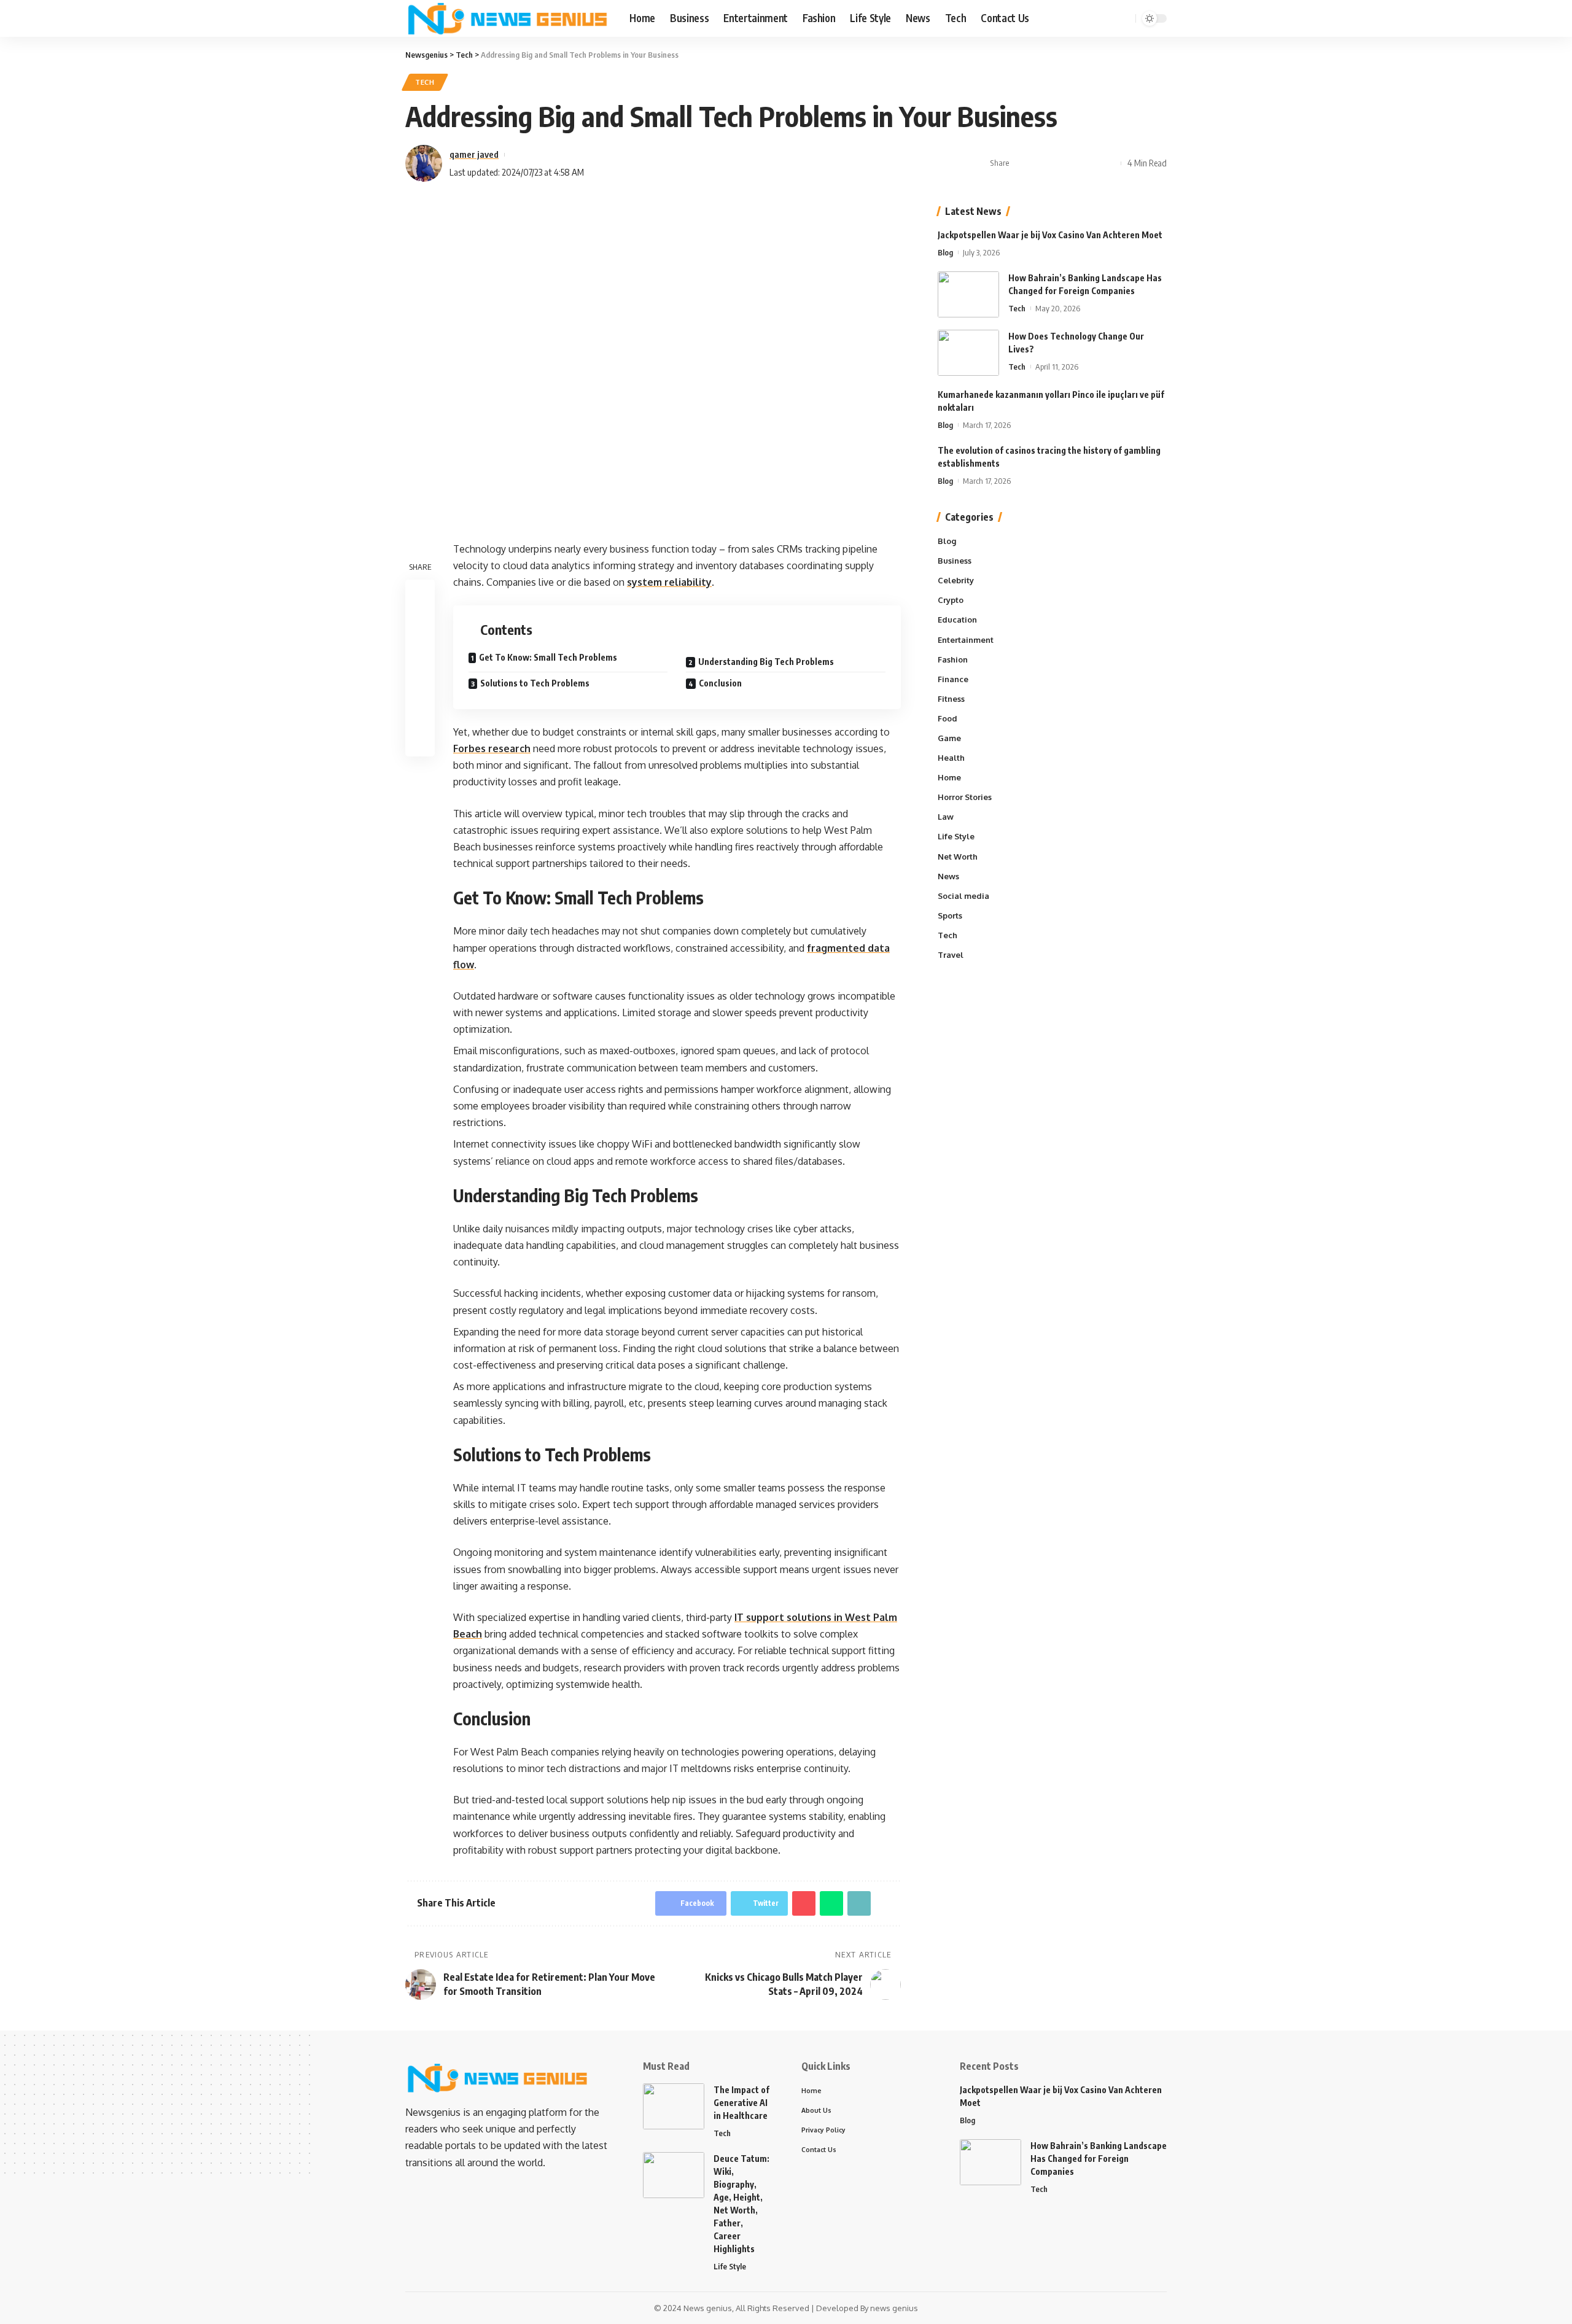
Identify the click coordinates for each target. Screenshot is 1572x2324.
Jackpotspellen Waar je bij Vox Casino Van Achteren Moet (1050, 235)
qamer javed (474, 154)
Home (949, 777)
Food (947, 718)
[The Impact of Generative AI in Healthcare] (674, 2106)
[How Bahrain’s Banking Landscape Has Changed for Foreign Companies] (968, 294)
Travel (951, 955)
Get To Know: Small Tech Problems (549, 657)
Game (949, 738)
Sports (950, 915)
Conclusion (721, 683)
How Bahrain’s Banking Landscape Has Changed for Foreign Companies (1099, 2159)
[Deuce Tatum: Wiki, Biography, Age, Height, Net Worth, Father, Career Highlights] (674, 2175)
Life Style (956, 837)
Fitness (951, 699)
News (948, 876)
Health (951, 758)
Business (955, 561)
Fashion (953, 659)
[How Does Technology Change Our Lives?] (968, 353)
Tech (425, 82)
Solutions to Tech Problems (535, 683)
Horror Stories (965, 798)
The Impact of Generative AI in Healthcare (741, 2103)
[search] (1124, 18)
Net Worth (958, 857)
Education (957, 620)
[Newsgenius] (508, 18)
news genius (894, 2308)
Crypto (951, 600)
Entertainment (966, 640)
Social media (963, 896)
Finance (953, 679)
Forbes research (492, 748)
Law (946, 817)
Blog (945, 252)
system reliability (669, 582)
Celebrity (956, 580)
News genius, (709, 2308)
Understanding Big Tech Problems (767, 662)
